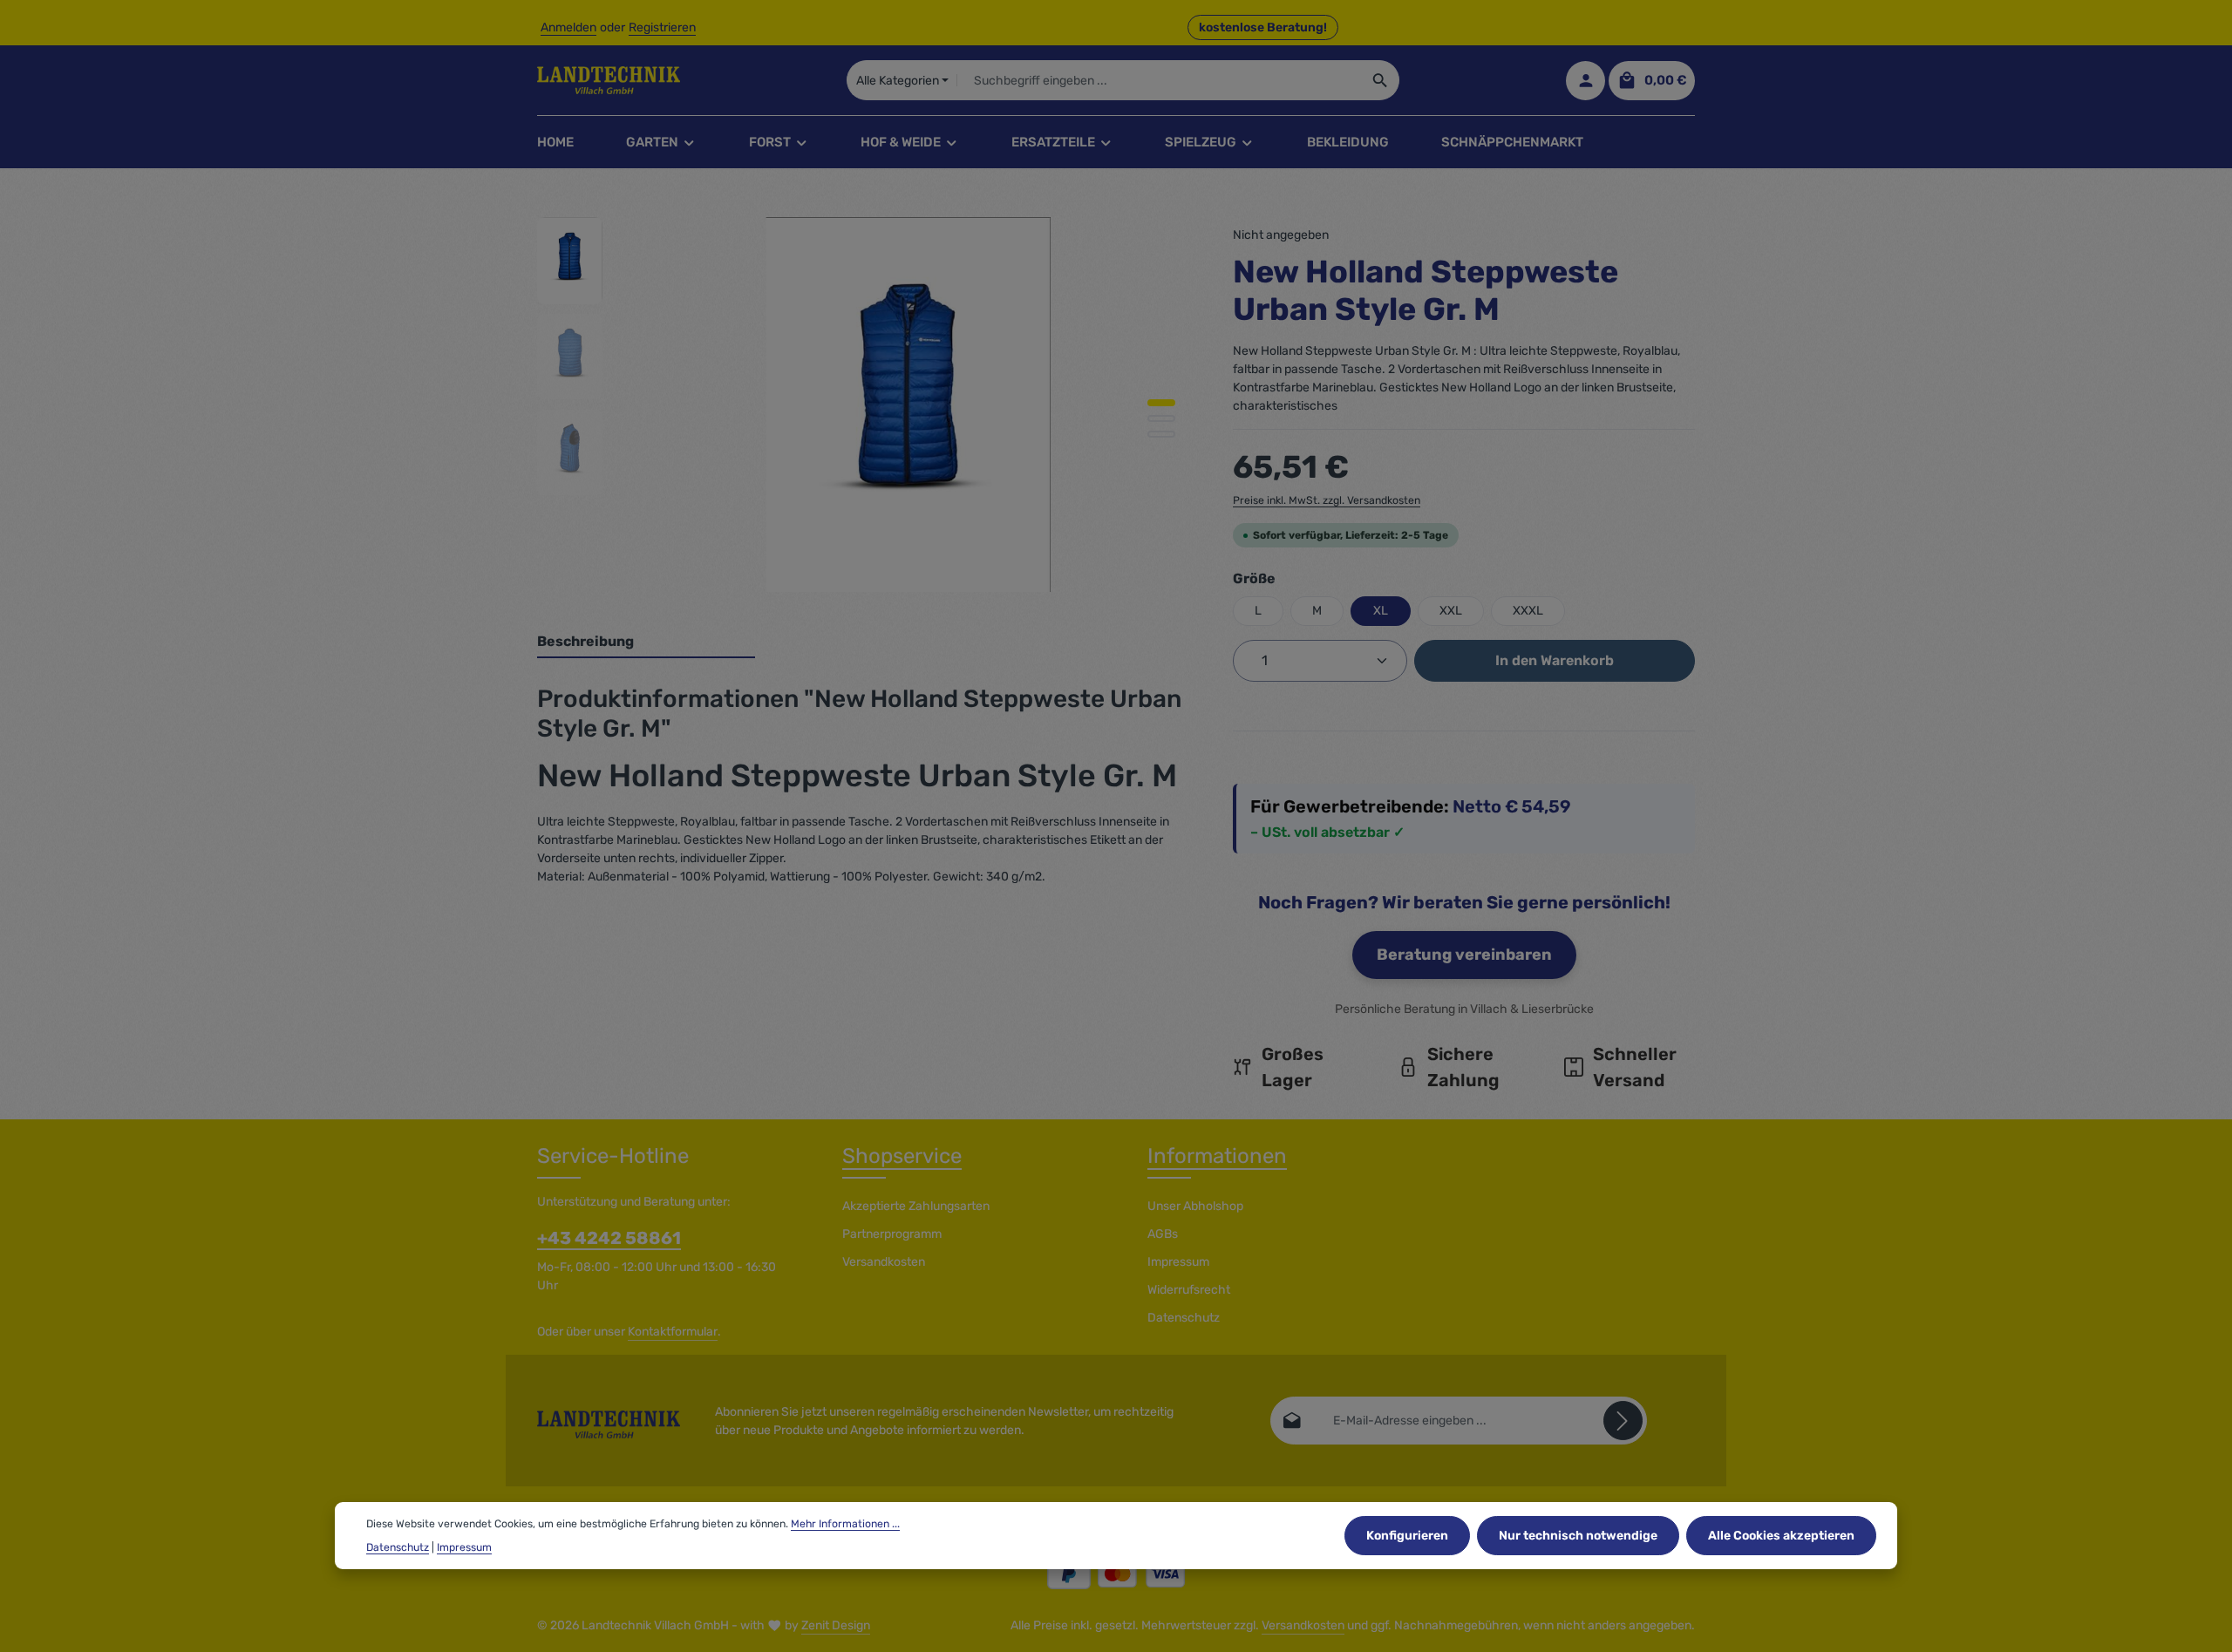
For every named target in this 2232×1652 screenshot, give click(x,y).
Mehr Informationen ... (845, 1524)
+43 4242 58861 (609, 1238)
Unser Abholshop (1195, 1206)
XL (1381, 611)
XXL (1451, 611)
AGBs (1163, 1234)
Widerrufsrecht (1189, 1290)
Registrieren (662, 27)
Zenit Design (836, 1625)
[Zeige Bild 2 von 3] (1161, 418)
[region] (868, 405)
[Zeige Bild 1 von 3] (1161, 403)
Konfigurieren (1407, 1536)
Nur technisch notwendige (1578, 1536)
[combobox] (1159, 80)
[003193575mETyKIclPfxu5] (908, 405)
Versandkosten (884, 1262)
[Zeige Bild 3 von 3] (1161, 434)
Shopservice (902, 1156)
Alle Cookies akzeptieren (1781, 1536)
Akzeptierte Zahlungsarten (916, 1206)
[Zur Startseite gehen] (609, 80)
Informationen (1217, 1156)
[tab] (646, 642)
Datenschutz (1184, 1318)
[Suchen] (1381, 80)
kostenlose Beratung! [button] (1263, 27)
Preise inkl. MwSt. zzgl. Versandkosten (1327, 500)
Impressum (1178, 1262)
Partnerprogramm (892, 1234)
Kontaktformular (673, 1332)
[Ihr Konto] (1586, 81)
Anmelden (568, 27)
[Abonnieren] (1623, 1421)
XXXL (1528, 611)
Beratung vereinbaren (1464, 955)
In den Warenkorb (1555, 660)
